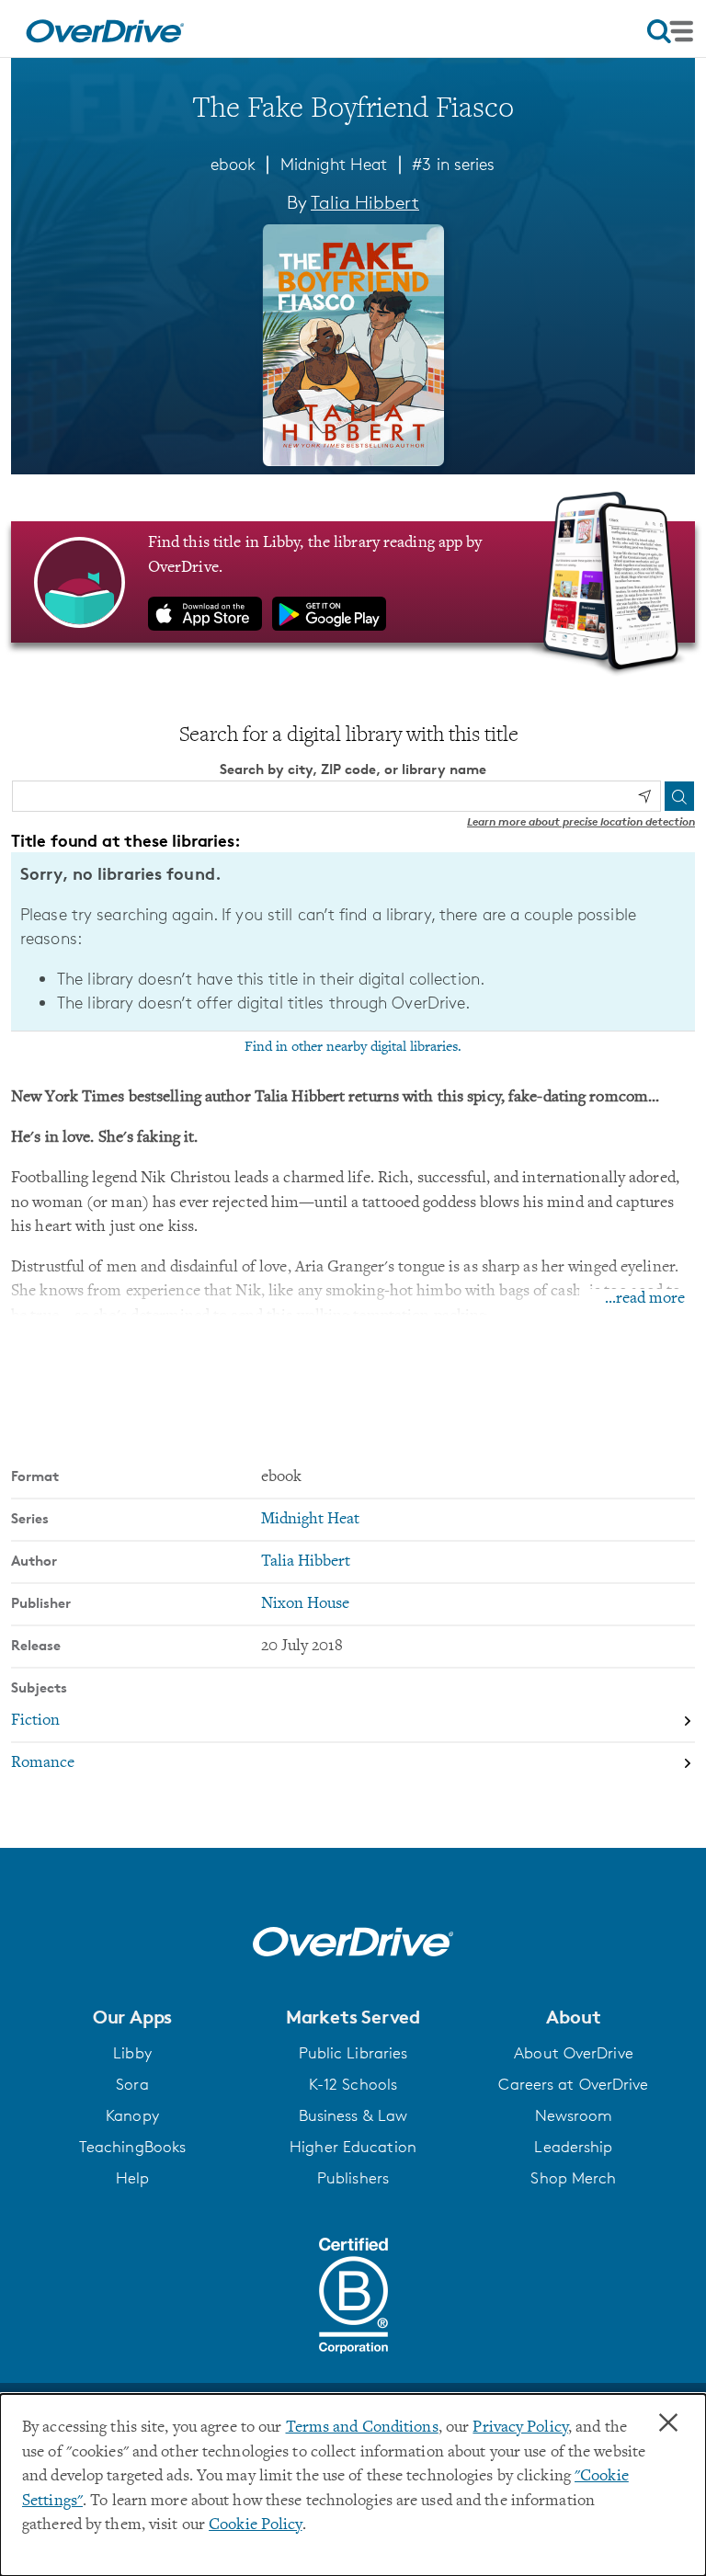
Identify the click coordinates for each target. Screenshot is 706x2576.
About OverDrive (574, 2053)
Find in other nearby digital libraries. (353, 1047)
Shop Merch (573, 2178)
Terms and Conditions (362, 2428)
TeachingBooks (132, 2147)
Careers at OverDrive (573, 2084)
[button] (132, 2017)
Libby (132, 2053)
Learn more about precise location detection (581, 821)
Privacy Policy (520, 2428)
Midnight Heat (334, 164)
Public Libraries (353, 2053)
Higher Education (353, 2147)
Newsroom (574, 2115)
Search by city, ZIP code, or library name (353, 769)
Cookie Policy (255, 2525)
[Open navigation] (670, 31)
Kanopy (132, 2115)
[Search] (679, 796)
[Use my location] (644, 796)
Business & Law (353, 2115)
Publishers (353, 2178)
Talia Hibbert (365, 202)
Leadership (573, 2147)
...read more (645, 1299)
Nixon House (305, 1604)
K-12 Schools (353, 2084)
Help (132, 2178)
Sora (132, 2084)
